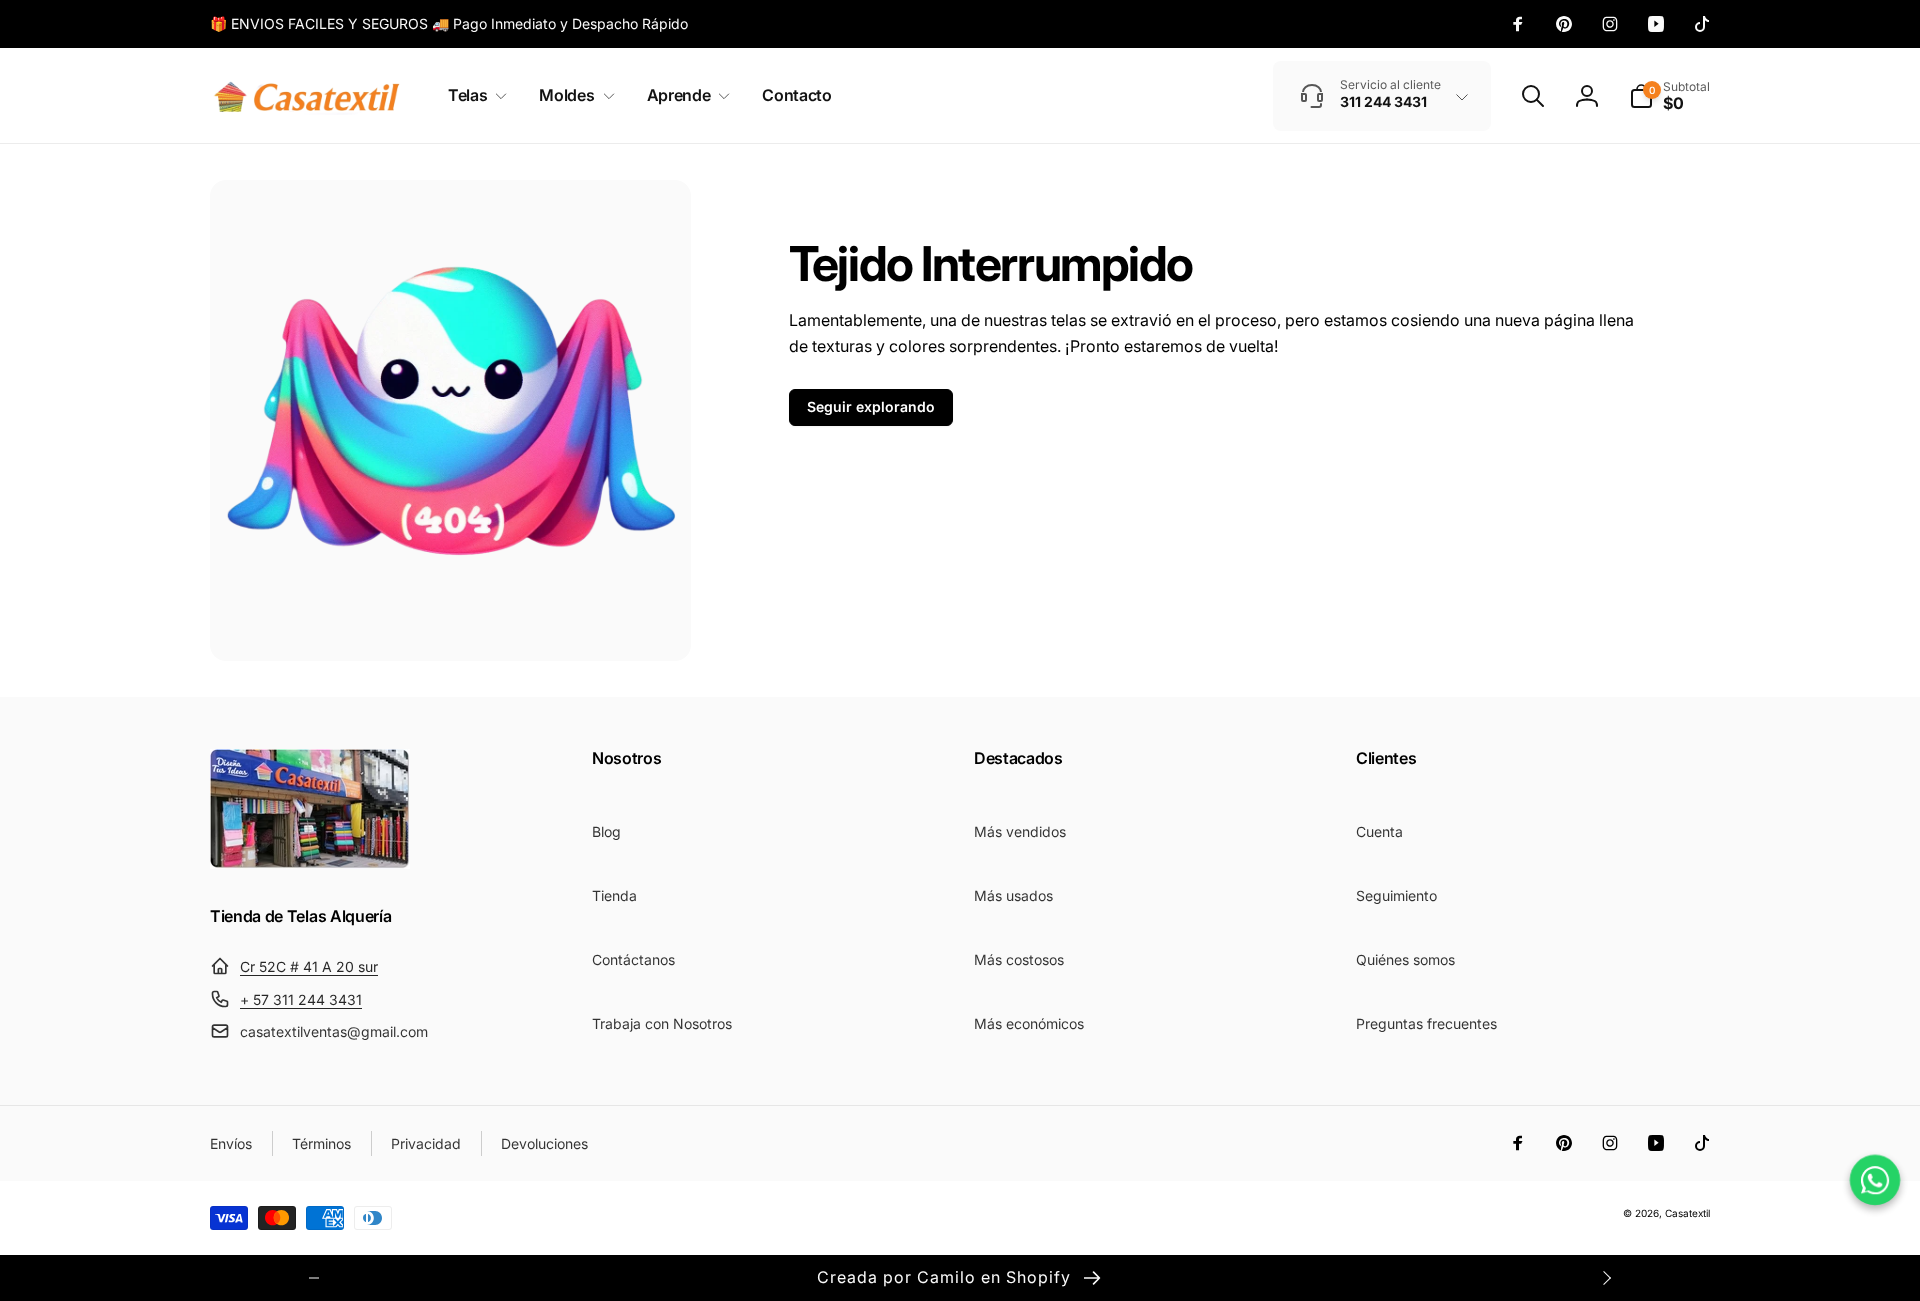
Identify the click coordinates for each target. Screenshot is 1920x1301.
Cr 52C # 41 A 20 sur (309, 966)
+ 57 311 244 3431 (301, 999)
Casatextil (1687, 1213)
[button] (473, 95)
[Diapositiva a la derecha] (1606, 1278)
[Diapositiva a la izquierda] (314, 1278)
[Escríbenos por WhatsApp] (1874, 1179)
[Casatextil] (310, 863)
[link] (449, 24)
